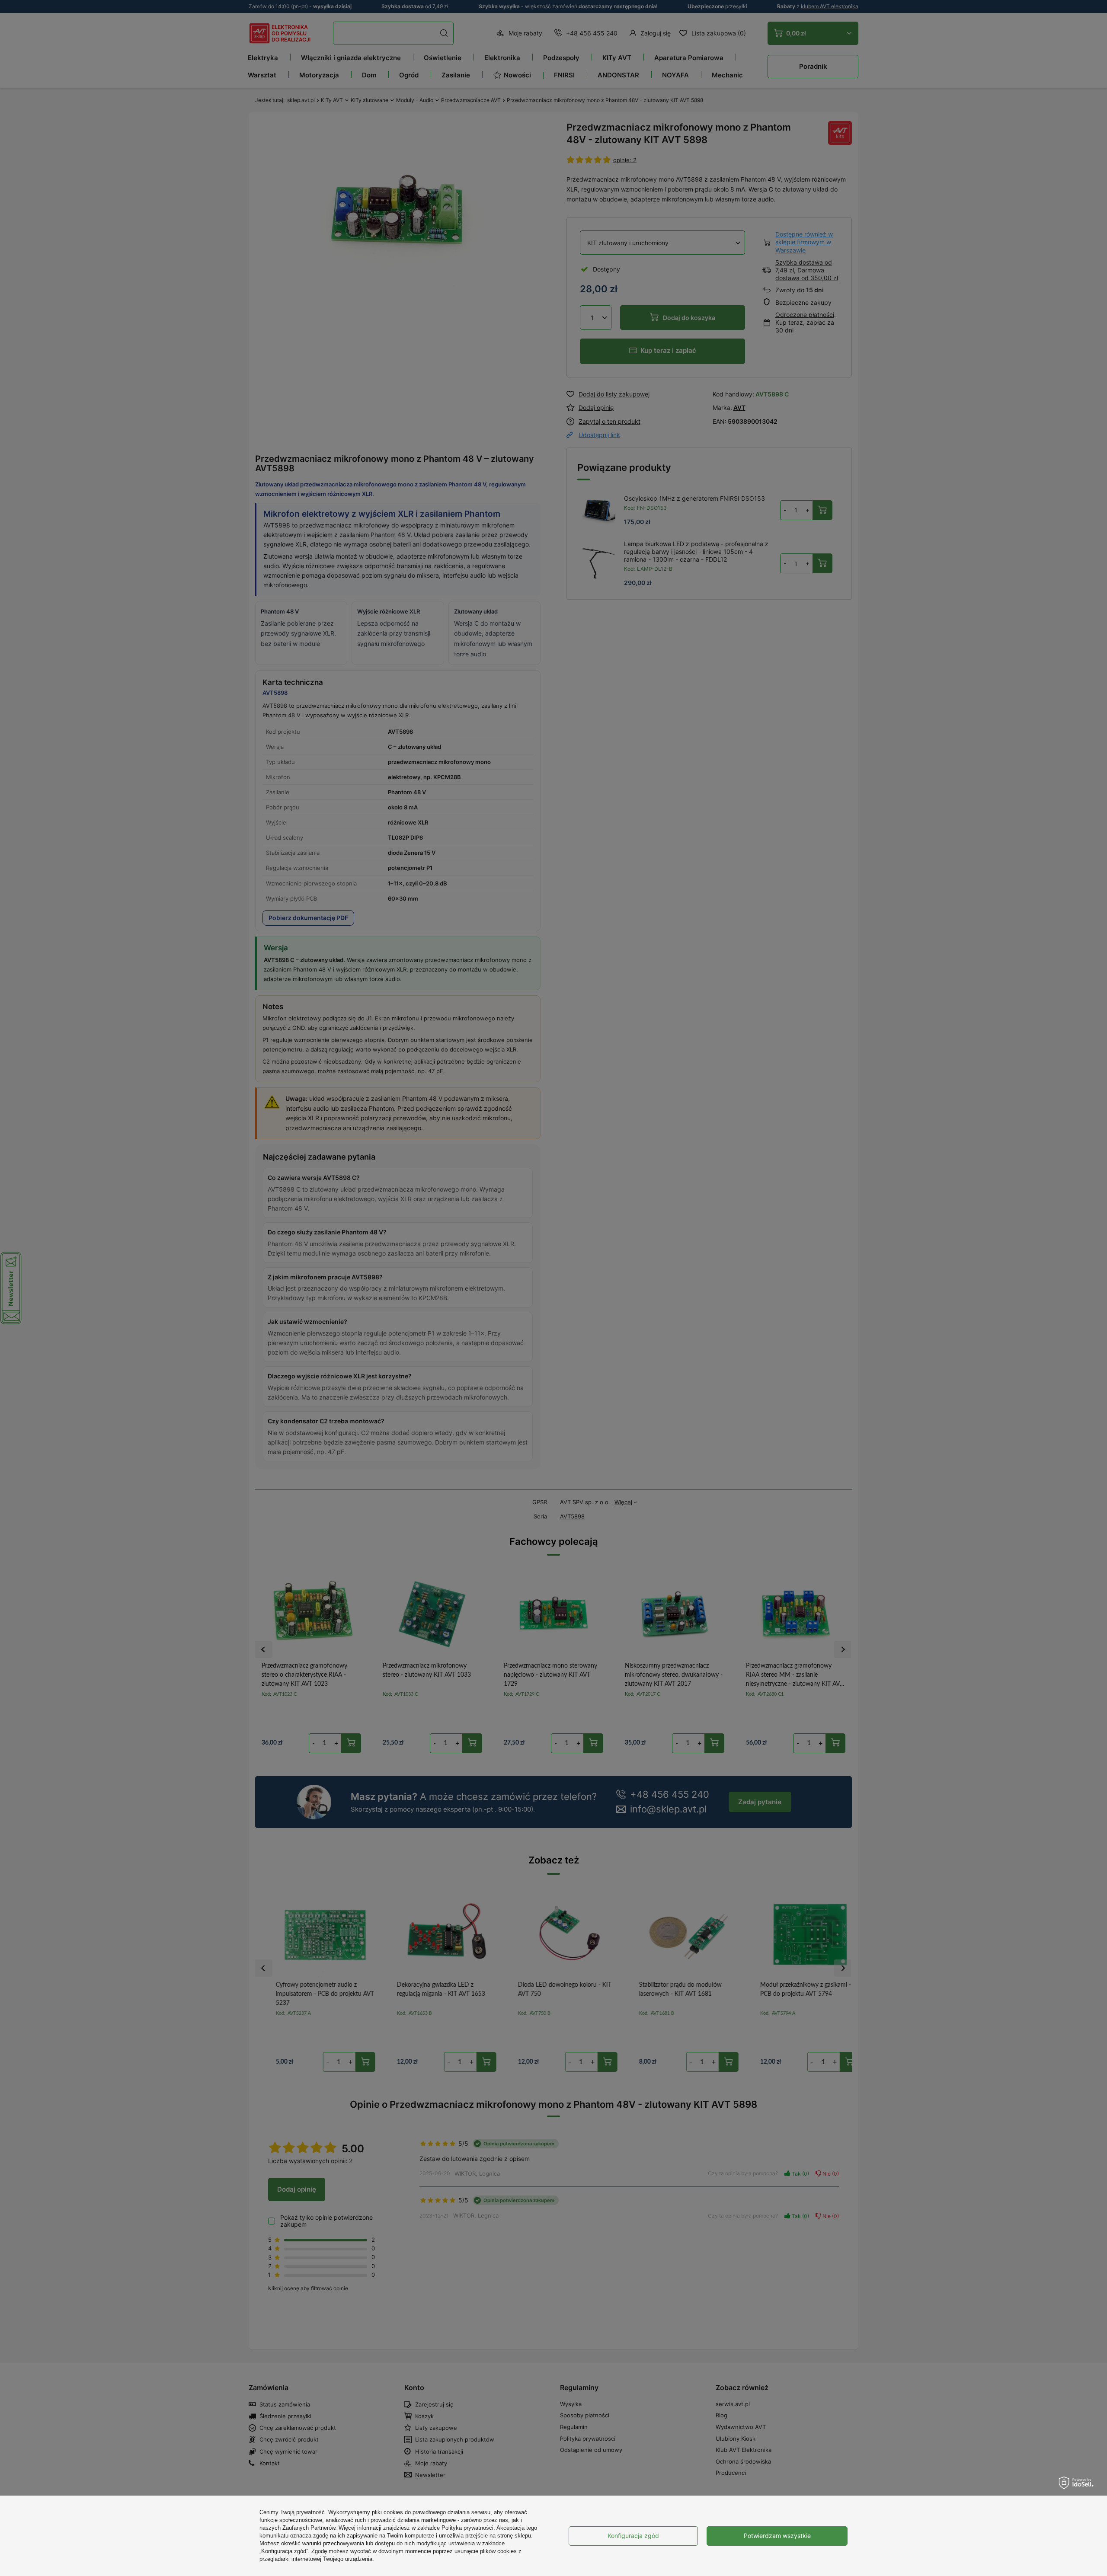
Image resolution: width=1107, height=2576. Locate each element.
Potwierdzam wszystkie (777, 2536)
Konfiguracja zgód (633, 2536)
